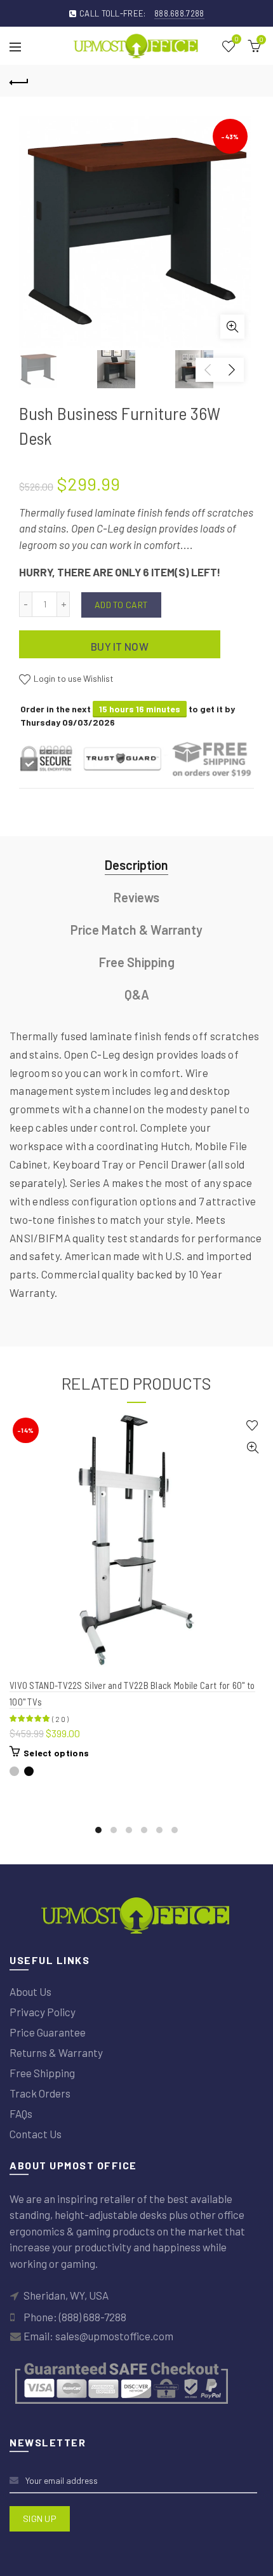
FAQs (21, 2113)
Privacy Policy (43, 2012)
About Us (30, 1991)
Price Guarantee (48, 2032)
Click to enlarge (232, 327)
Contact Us (36, 2134)
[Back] (19, 81)
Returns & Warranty (56, 2052)
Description (136, 865)
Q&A (137, 994)
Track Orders (40, 2093)
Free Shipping (137, 962)
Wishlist (236, 40)
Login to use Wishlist (73, 679)
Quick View (252, 1448)
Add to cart (121, 605)
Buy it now (120, 646)
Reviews (136, 897)
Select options (56, 1753)
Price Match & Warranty (136, 930)
